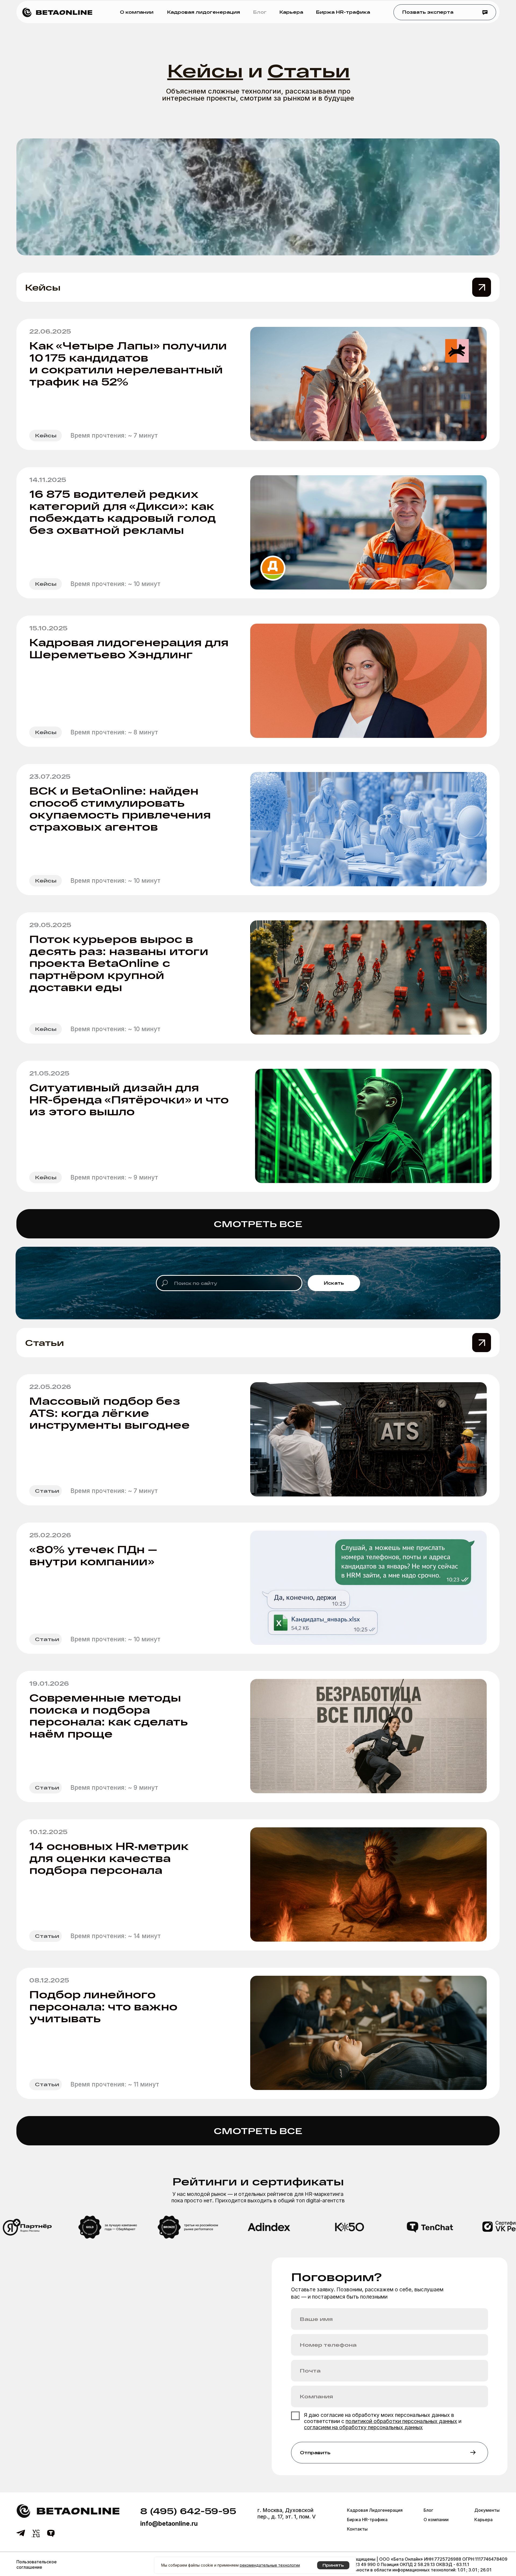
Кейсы (43, 287)
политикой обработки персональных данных (401, 2421)
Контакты (357, 2529)
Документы (487, 2510)
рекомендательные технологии (270, 2565)
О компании (137, 12)
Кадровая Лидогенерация (375, 2510)
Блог (260, 12)
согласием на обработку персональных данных (363, 2427)
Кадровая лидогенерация (204, 12)
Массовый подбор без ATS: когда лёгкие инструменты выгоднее (110, 1413)
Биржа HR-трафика (343, 12)
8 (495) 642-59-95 (188, 2511)
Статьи (44, 1342)
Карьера (291, 12)
